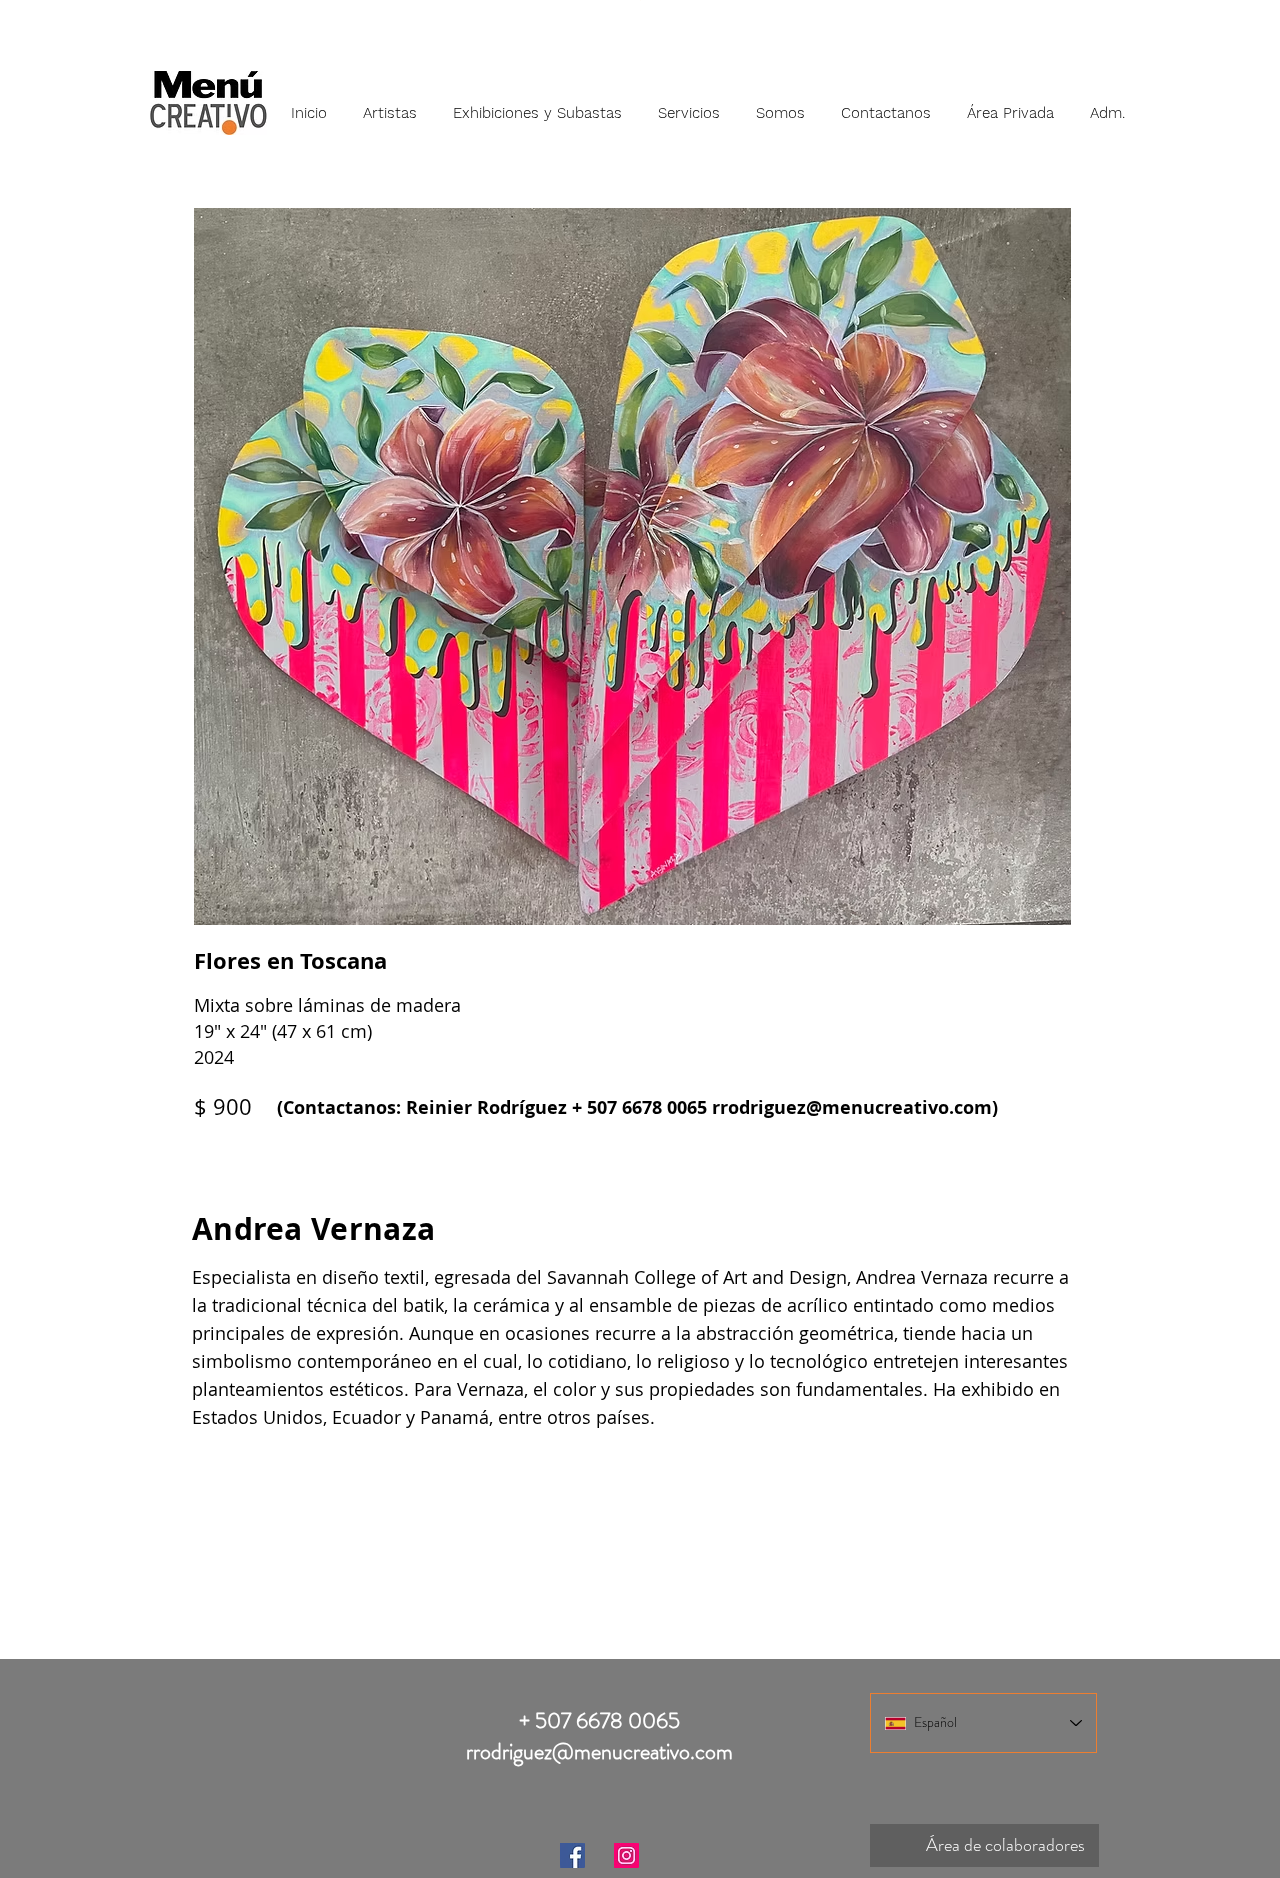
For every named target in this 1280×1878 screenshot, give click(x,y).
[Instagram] (626, 1855)
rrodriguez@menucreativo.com (852, 1107)
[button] (390, 104)
